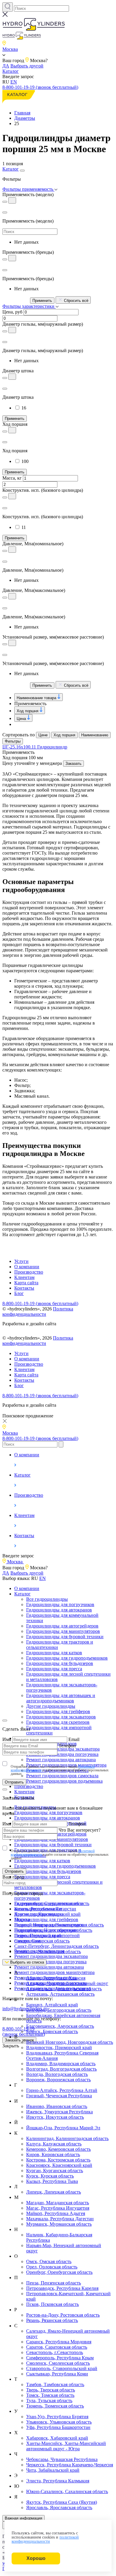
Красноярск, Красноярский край (59, 2165)
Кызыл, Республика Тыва (52, 2181)
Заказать (73, 764)
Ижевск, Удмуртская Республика (59, 2112)
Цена (22, 719)
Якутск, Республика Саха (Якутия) (62, 2502)
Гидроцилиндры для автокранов (59, 1610)
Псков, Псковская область (52, 2304)
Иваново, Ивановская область (57, 2106)
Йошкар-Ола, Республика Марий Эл (63, 2128)
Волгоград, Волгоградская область (61, 2069)
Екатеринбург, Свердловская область (52, 1903)
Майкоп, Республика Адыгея (56, 2213)
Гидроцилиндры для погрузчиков (60, 1604)
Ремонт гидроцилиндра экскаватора (51, 1956)
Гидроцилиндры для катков (54, 1653)
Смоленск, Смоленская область (58, 2363)
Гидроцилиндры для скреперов (58, 1722)
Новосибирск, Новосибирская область (53, 1930)
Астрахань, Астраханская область (60, 1994)
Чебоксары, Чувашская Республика (62, 2459)
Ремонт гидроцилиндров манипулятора (54, 1972)
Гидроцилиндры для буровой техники (65, 1637)
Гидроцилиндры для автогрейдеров (62, 1626)
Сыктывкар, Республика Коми (57, 2374)
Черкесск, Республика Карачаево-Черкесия (70, 2465)
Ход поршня (28, 711)
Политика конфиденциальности (38, 1311)
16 (24, 408)
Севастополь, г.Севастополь (55, 2352)
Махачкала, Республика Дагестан (60, 2219)
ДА (6, 66)
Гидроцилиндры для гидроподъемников (67, 1658)
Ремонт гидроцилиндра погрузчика (50, 1962)
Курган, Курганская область (55, 2171)
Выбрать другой (27, 66)
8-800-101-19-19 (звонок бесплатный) (40, 87)
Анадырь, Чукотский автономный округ (67, 1983)
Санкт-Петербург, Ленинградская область (57, 1946)
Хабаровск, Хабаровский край (57, 2438)
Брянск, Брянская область (52, 2031)
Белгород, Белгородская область (59, 2010)
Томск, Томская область (50, 2395)
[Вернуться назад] (5, 212)
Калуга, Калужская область (54, 2144)
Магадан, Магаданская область (58, 2203)
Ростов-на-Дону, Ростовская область (63, 2315)
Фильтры (13, 741)
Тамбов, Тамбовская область (55, 2384)
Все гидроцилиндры (47, 1599)
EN (14, 82)
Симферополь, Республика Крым (60, 2358)
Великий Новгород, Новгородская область (70, 2042)
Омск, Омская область (49, 2261)
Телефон (67, 1746)
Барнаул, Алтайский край (52, 2005)
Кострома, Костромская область (58, 2160)
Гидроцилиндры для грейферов (58, 1711)
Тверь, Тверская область (51, 2390)
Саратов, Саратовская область (57, 2347)
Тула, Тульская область (49, 2401)
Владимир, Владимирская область (61, 2064)
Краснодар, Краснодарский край (47, 1914)
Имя (7, 1739)
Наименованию (95, 735)
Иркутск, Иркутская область (55, 2117)
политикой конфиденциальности (45, 2539)
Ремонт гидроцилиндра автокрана (49, 1967)
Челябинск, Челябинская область (48, 1952)
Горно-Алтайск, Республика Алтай (62, 2090)
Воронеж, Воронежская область (58, 2080)
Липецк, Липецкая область (54, 2192)
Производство (29, 1272)
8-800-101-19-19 (24, 2031)
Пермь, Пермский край (38, 1935)
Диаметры (25, 118)
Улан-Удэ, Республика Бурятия (57, 2417)
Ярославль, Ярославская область (59, 2508)
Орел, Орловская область (52, 2267)
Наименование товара (37, 698)
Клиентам (24, 1277)
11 (24, 527)
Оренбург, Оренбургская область (59, 2272)
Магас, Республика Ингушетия (58, 2208)
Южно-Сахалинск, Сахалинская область (67, 2491)
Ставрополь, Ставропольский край (62, 2368)
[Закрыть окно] (5, 1721)
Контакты (24, 1288)
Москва (22, 1919)
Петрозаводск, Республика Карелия (62, 2288)
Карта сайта (26, 1283)
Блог (19, 1293)
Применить (42, 301)
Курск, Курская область (50, 2176)
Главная (22, 113)
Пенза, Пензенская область (54, 2283)
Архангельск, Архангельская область (64, 1989)
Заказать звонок (19, 2040)
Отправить (14, 1782)
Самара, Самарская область (42, 1941)
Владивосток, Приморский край (59, 2048)
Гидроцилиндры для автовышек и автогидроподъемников (61, 1698)
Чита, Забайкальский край (53, 2470)
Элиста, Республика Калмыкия (58, 2481)
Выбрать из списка (26, 1962)
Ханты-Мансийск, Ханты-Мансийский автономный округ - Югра (66, 2446)
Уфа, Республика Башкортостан (58, 2427)
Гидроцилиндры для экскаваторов (61, 1717)
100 (25, 461)
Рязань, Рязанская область (52, 2320)
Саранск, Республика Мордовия (59, 2342)
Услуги (21, 1261)
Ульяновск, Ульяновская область (59, 2422)
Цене (43, 735)
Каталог (11, 71)
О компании (27, 1267)
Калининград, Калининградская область (67, 2138)
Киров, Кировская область (53, 2154)
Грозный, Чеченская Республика (59, 2096)
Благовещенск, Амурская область (60, 2026)
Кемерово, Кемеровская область (58, 2149)
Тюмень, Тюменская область (55, 2406)
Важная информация (23, 2518)
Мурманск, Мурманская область (59, 2224)
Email (74, 1739)
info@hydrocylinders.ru (25, 2009)
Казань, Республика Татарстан (45, 1909)
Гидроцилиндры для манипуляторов (63, 1631)
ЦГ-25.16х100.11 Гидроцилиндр (35, 747)
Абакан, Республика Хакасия (56, 1978)
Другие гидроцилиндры (51, 1706)
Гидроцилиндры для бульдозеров (60, 1663)
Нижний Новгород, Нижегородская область (59, 1925)
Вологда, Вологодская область (57, 2074)
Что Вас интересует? (80, 1830)
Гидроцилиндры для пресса (54, 1669)
